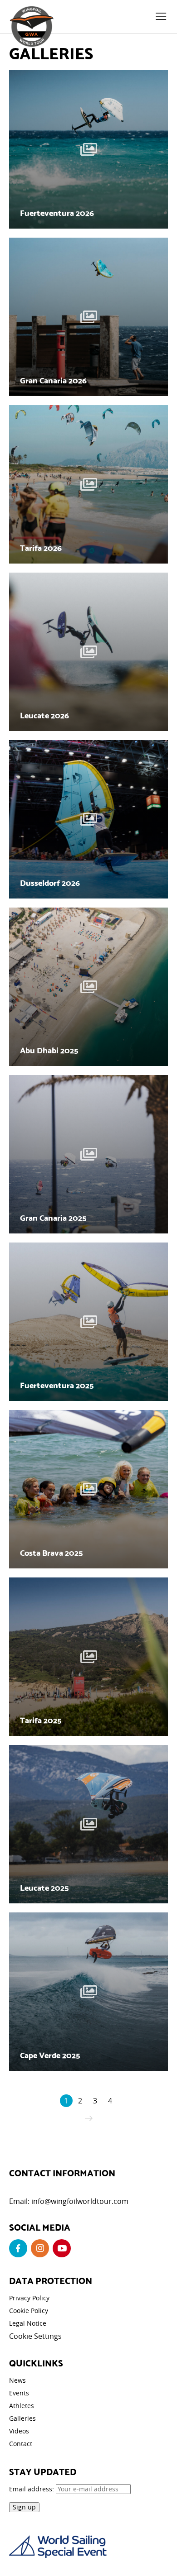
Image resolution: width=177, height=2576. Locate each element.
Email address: (32, 2489)
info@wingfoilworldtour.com (80, 2201)
